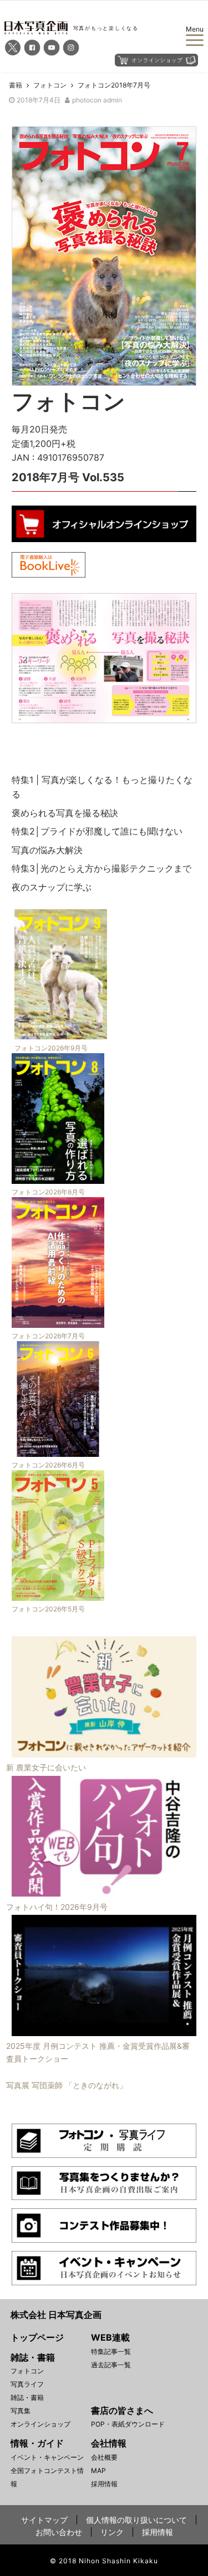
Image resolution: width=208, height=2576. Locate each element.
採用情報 (104, 2484)
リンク (112, 2532)
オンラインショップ (40, 2424)
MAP (98, 2471)
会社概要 (104, 2457)
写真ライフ (27, 2384)
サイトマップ (44, 2520)
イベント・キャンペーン (47, 2457)
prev (28, 656)
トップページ (37, 2337)
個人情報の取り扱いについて (136, 2520)
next (180, 656)
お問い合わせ (59, 2532)
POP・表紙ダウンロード (128, 2424)
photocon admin (97, 100)
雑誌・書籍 (27, 2397)
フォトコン (27, 2371)
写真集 (21, 2411)
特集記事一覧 (111, 2351)
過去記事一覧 (111, 2365)
